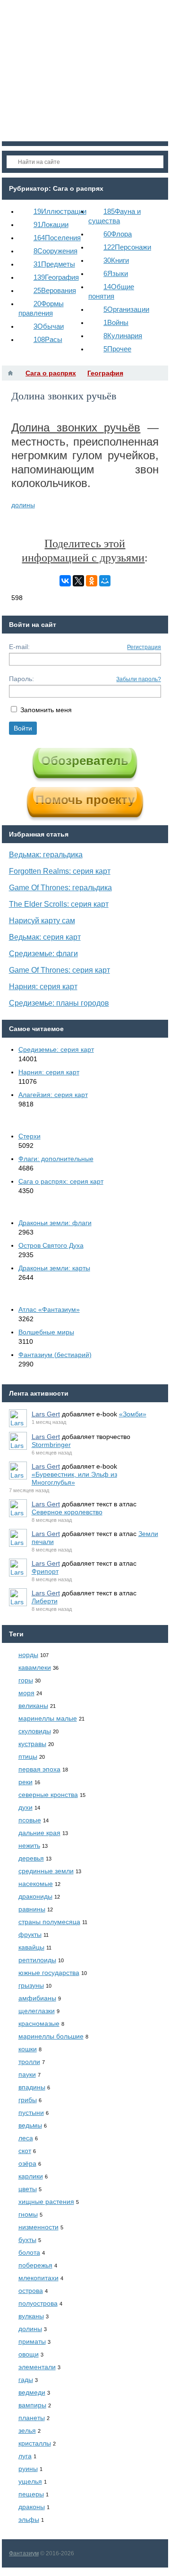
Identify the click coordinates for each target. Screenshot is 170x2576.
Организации (126, 309)
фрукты (30, 1934)
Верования (55, 290)
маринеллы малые (48, 1718)
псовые (30, 1820)
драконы (32, 2507)
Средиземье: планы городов (59, 1003)
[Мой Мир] (105, 581)
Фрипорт (45, 1571)
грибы (28, 2100)
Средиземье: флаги (43, 954)
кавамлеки (35, 1667)
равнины (32, 1909)
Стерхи (30, 1136)
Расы (48, 339)
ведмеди (32, 2392)
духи (25, 1807)
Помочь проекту (85, 800)
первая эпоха (39, 1769)
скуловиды (35, 1731)
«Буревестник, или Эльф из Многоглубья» (74, 1478)
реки (25, 1782)
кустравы (32, 1744)
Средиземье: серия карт (56, 1049)
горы (26, 1680)
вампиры (32, 2405)
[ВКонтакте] (65, 581)
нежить (29, 1845)
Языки (116, 273)
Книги (116, 260)
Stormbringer (51, 1445)
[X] (78, 581)
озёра (27, 2163)
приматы (32, 2341)
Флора (118, 234)
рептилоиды (37, 1960)
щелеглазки (37, 2011)
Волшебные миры (46, 1332)
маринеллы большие (51, 2036)
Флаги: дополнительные (56, 1159)
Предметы (54, 264)
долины (23, 505)
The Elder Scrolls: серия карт (59, 904)
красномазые (39, 2023)
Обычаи (49, 326)
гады (26, 2380)
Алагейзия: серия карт (53, 1095)
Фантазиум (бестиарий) (55, 1355)
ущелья (30, 2481)
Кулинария (123, 336)
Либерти (45, 1601)
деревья (31, 1858)
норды (28, 1655)
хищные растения (46, 2202)
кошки (28, 2049)
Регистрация (144, 647)
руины (28, 2469)
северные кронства (48, 1795)
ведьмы (30, 2125)
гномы (28, 2214)
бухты (27, 2240)
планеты (32, 2418)
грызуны (31, 1985)
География (56, 277)
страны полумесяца (49, 1922)
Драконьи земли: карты (54, 1268)
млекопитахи (38, 2278)
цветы (28, 2189)
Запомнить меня (46, 710)
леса (26, 2138)
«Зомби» (133, 1414)
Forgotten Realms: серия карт (60, 871)
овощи (29, 2354)
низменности (38, 2227)
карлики (31, 2176)
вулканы (31, 2316)
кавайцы (31, 1947)
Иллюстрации (60, 211)
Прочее (117, 349)
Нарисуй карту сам (42, 921)
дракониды (35, 1896)
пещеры (31, 2494)
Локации (51, 224)
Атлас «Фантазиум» (49, 1309)
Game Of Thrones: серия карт (59, 970)
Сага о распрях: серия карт (61, 1181)
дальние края (39, 1833)
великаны (33, 1706)
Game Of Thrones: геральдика (60, 888)
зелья (27, 2430)
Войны (116, 322)
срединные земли (46, 1871)
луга (25, 2456)
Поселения (57, 238)
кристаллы (35, 2443)
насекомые (36, 1884)
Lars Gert (46, 1414)
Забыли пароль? (139, 679)
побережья (35, 2265)
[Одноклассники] (92, 581)
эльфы (29, 2519)
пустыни (31, 2113)
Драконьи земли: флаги (55, 1223)
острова (31, 2291)
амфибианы (37, 1998)
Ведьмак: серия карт (45, 937)
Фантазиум (24, 2553)
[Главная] (10, 373)
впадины (32, 2087)
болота (29, 2252)
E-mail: (19, 647)
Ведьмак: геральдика (46, 855)
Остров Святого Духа (51, 1245)
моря (26, 1693)
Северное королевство (67, 1512)
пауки (27, 2074)
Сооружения (55, 251)
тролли (29, 2062)
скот (25, 2151)
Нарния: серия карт (43, 987)
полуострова (38, 2303)
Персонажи (127, 247)
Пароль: (21, 679)
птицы (28, 1756)
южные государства (49, 1973)
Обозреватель (85, 761)
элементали (37, 2367)
